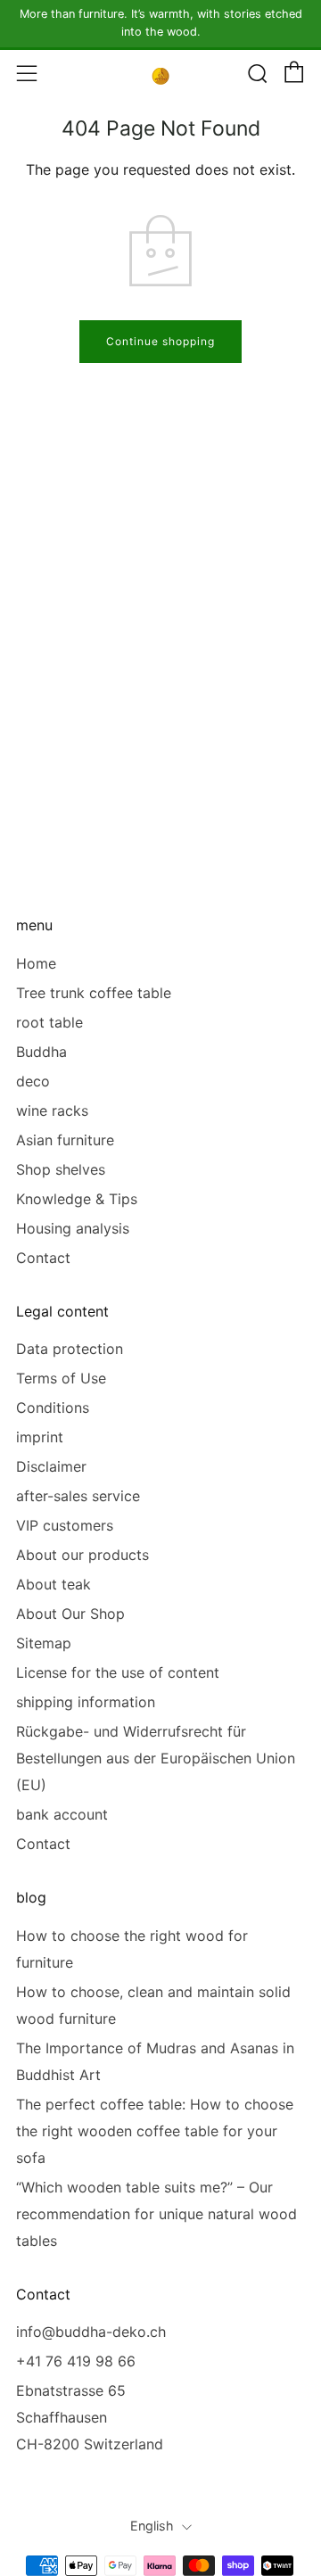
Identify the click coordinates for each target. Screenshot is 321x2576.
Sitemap (44, 1643)
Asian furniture (65, 1140)
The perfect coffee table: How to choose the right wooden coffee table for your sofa (155, 2131)
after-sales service (78, 1496)
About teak (53, 1584)
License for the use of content (118, 1672)
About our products (82, 1555)
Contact (43, 1258)
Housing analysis (73, 1228)
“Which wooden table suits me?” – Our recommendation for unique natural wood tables (156, 2214)
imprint (40, 1437)
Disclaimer (51, 1466)
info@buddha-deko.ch (91, 2332)
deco (33, 1081)
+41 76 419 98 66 (76, 2361)
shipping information (86, 1702)
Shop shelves (61, 1169)
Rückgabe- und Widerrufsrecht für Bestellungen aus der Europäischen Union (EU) (156, 1758)
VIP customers (65, 1525)
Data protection (70, 1349)
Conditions (53, 1408)
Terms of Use (61, 1378)
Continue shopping (160, 341)
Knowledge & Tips (77, 1199)
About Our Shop (70, 1614)
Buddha (41, 1052)
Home (36, 963)
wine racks (52, 1110)
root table (49, 1022)
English (152, 2526)
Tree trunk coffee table (94, 993)
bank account (62, 1814)
